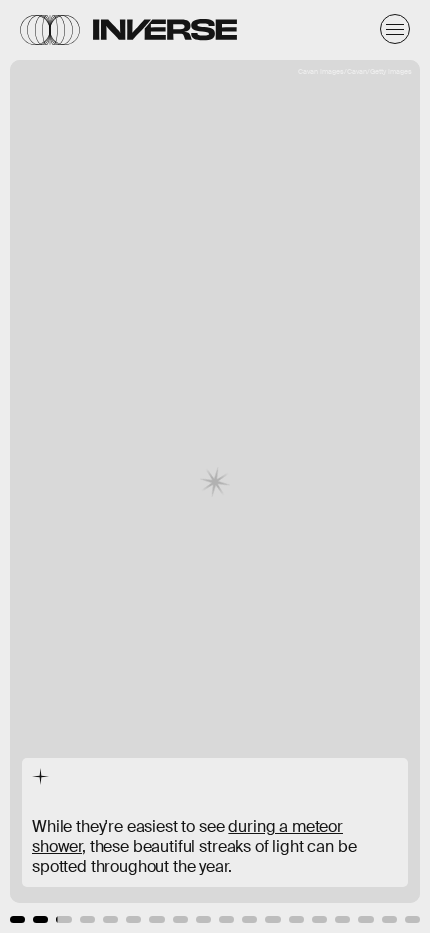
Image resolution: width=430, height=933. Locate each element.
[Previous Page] (71, 466)
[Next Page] (286, 466)
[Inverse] (165, 29)
